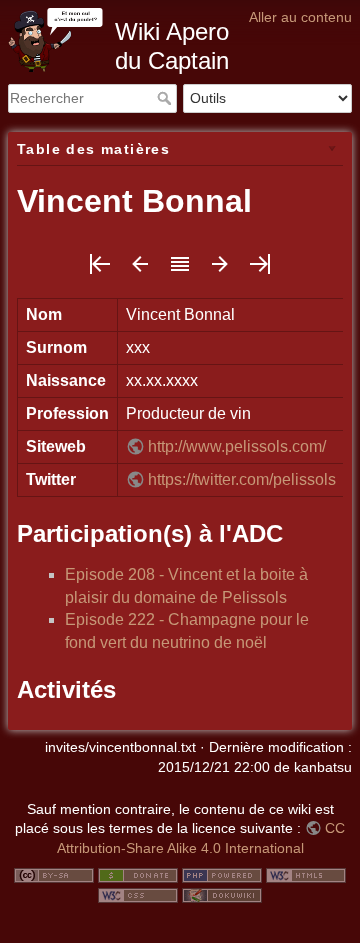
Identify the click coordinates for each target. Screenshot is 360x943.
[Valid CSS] (138, 894)
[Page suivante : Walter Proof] (220, 270)
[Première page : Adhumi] (100, 270)
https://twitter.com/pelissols (242, 479)
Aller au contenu (300, 17)
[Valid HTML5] (306, 875)
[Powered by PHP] (222, 875)
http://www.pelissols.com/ (237, 446)
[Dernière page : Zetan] (260, 270)
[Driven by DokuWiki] (222, 894)
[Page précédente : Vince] (140, 270)
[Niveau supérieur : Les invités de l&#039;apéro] (180, 270)
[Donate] (138, 875)
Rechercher (166, 98)
